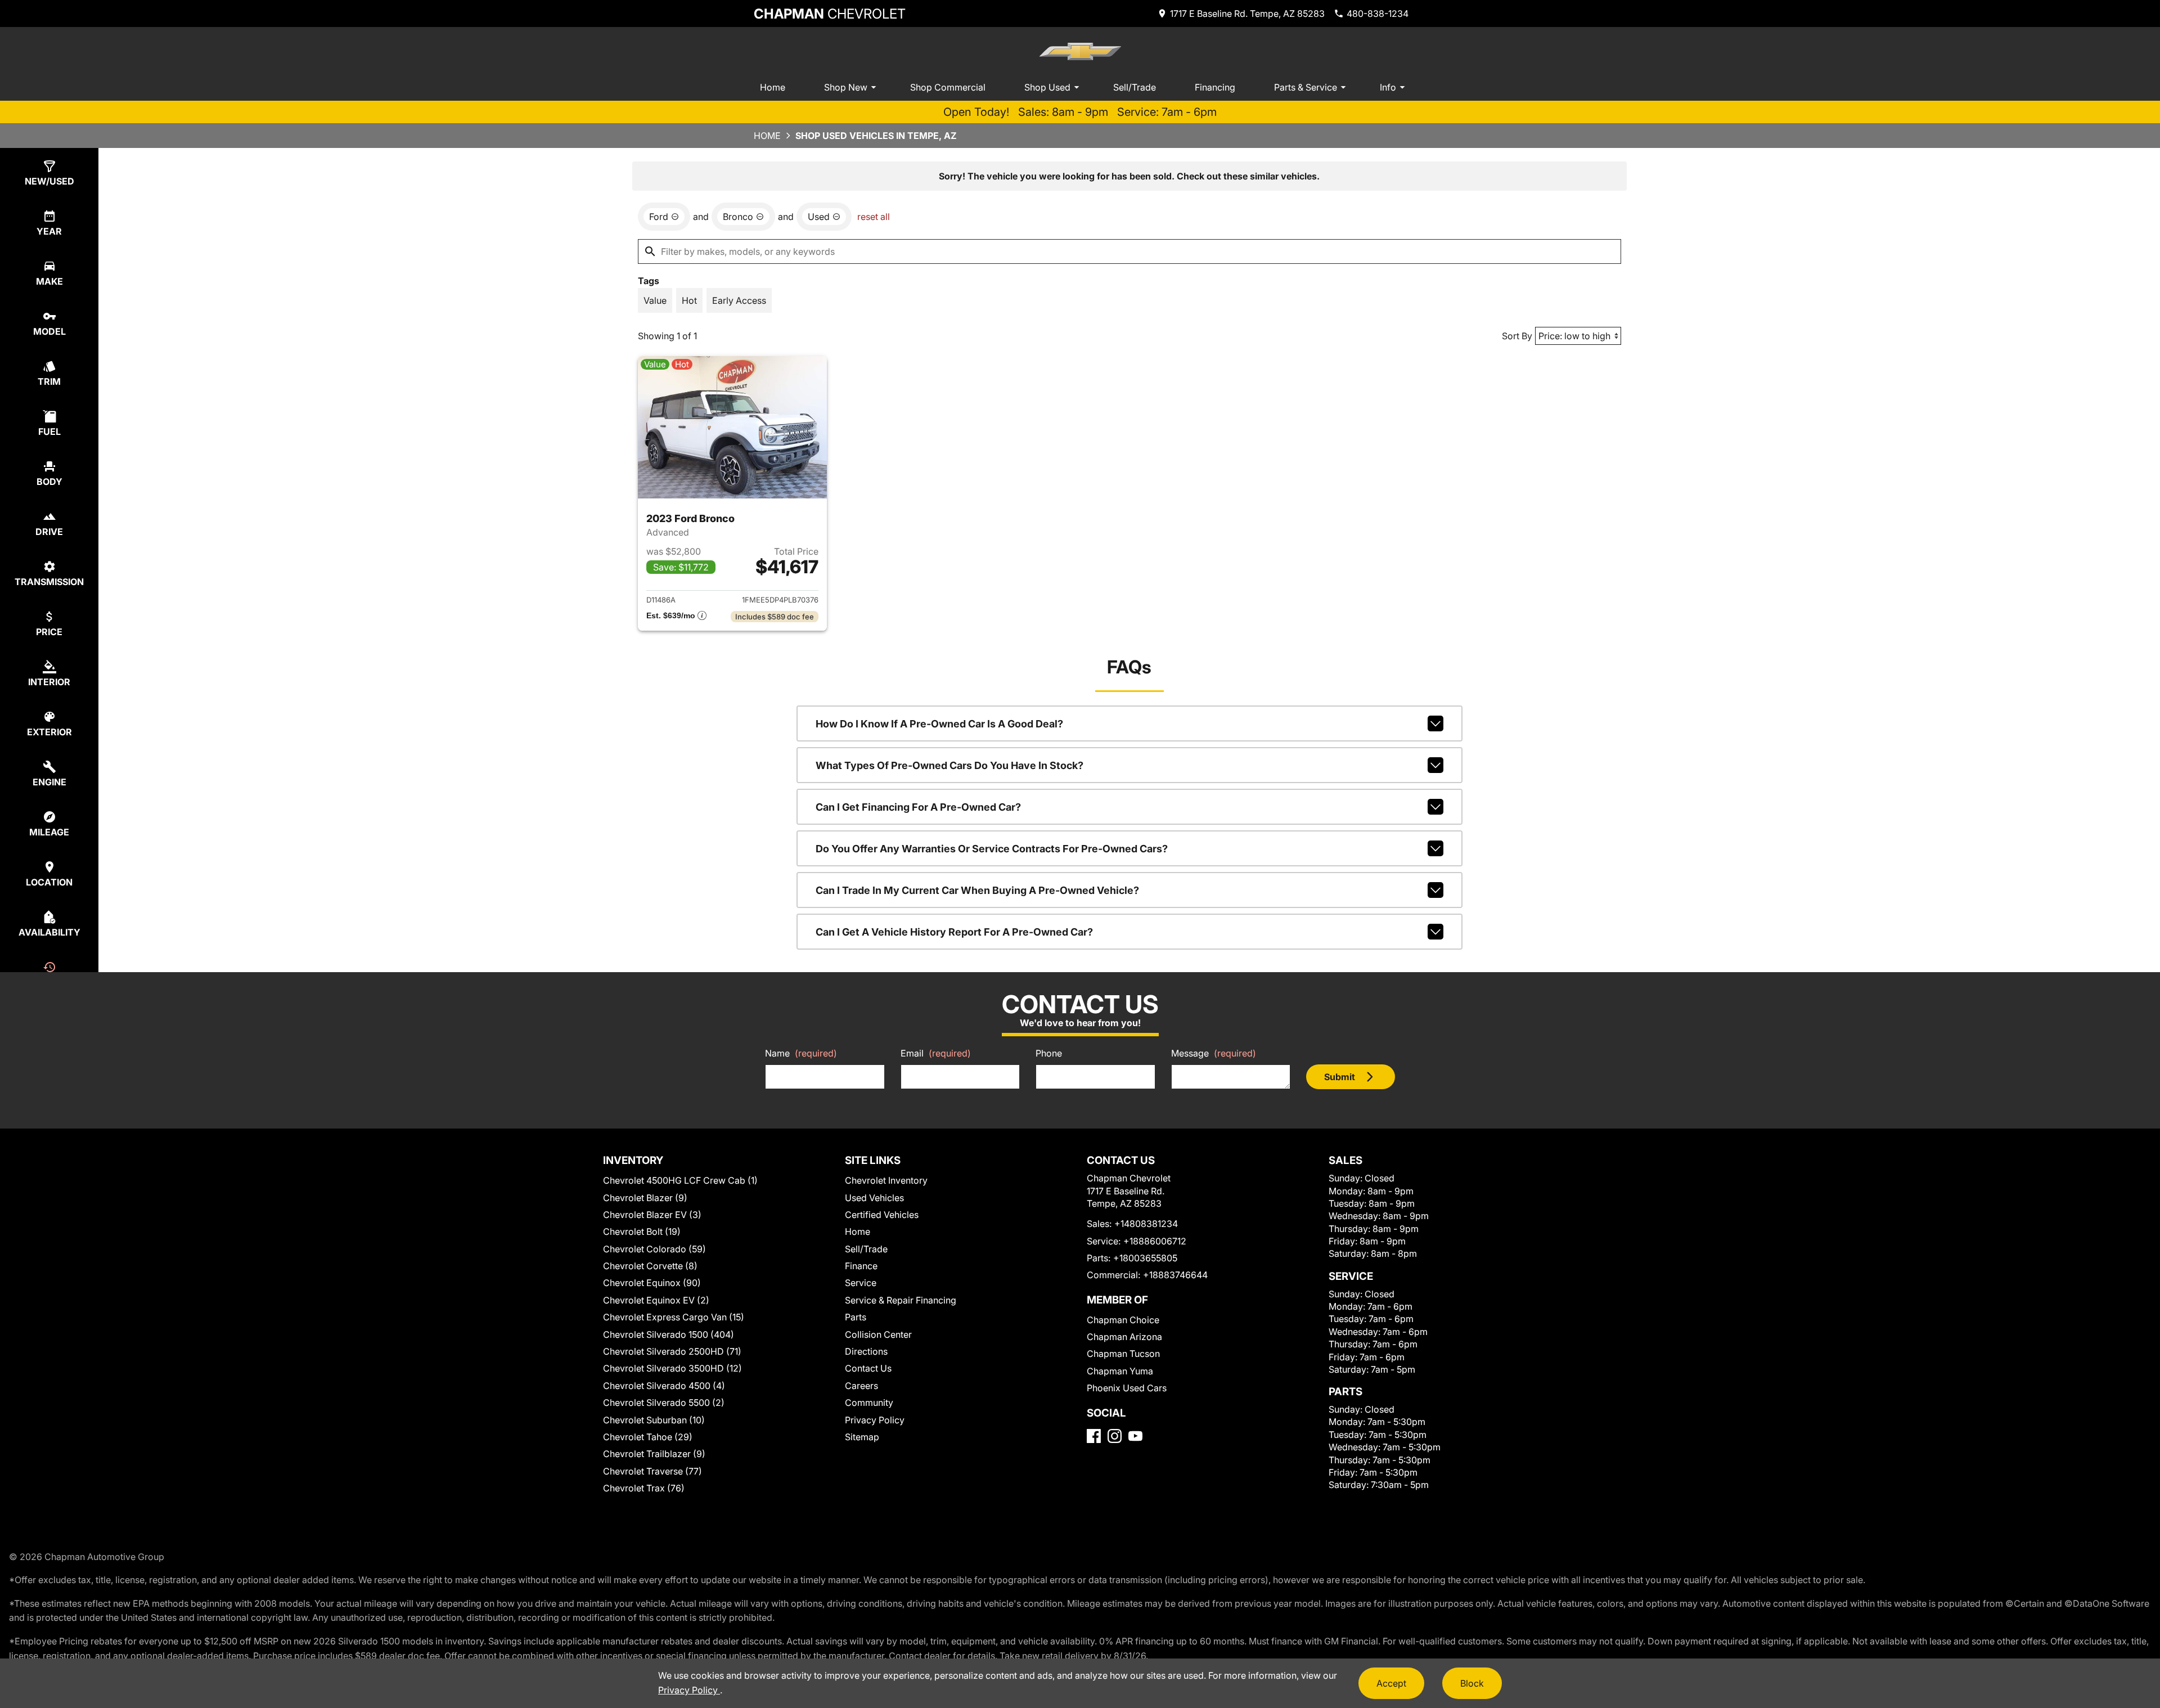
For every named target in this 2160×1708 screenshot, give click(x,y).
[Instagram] (1115, 1436)
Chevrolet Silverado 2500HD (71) (672, 1351)
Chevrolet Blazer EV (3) (652, 1215)
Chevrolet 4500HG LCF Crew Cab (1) (680, 1180)
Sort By (1517, 336)
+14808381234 (1146, 1224)
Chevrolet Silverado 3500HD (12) (672, 1368)
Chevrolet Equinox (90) (652, 1283)
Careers (861, 1386)
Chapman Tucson (1123, 1354)
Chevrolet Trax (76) (644, 1488)
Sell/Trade (1135, 87)
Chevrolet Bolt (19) (642, 1231)
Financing (1215, 87)
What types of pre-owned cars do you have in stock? (949, 765)
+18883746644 (1175, 1275)
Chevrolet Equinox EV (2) (656, 1300)
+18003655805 (1145, 1258)
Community (869, 1403)
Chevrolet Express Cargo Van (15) (674, 1317)
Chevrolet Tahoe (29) (648, 1437)
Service (861, 1283)
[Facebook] (1094, 1436)
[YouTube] (1135, 1436)
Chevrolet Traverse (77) (652, 1471)
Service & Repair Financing (901, 1300)
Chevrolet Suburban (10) (654, 1420)
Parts (856, 1317)
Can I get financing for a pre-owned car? (918, 807)
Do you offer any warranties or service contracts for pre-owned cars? (992, 849)
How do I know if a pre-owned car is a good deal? (939, 724)
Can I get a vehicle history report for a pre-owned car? (954, 932)
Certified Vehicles (882, 1215)
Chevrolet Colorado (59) (654, 1249)
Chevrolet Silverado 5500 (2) (664, 1403)
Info (1388, 87)
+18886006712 (1155, 1241)
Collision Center (878, 1334)
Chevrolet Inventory (886, 1180)
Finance (861, 1266)
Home (773, 87)
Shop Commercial (948, 87)
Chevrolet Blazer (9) (645, 1198)
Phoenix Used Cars (1127, 1388)
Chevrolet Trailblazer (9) (654, 1454)
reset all (874, 217)
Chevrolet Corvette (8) (650, 1266)
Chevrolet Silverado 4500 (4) (664, 1386)
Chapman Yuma (1120, 1371)
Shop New (846, 87)
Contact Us (868, 1368)
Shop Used (1047, 87)
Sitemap (862, 1437)
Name (801, 1053)
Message (1214, 1053)
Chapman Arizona (1124, 1337)
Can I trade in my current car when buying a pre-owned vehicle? (977, 890)
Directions (866, 1351)
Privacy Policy (875, 1420)
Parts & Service (1306, 87)
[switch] (655, 300)
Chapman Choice (1123, 1320)
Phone (1049, 1053)
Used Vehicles (874, 1198)
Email (936, 1053)
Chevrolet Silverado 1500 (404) (669, 1334)
